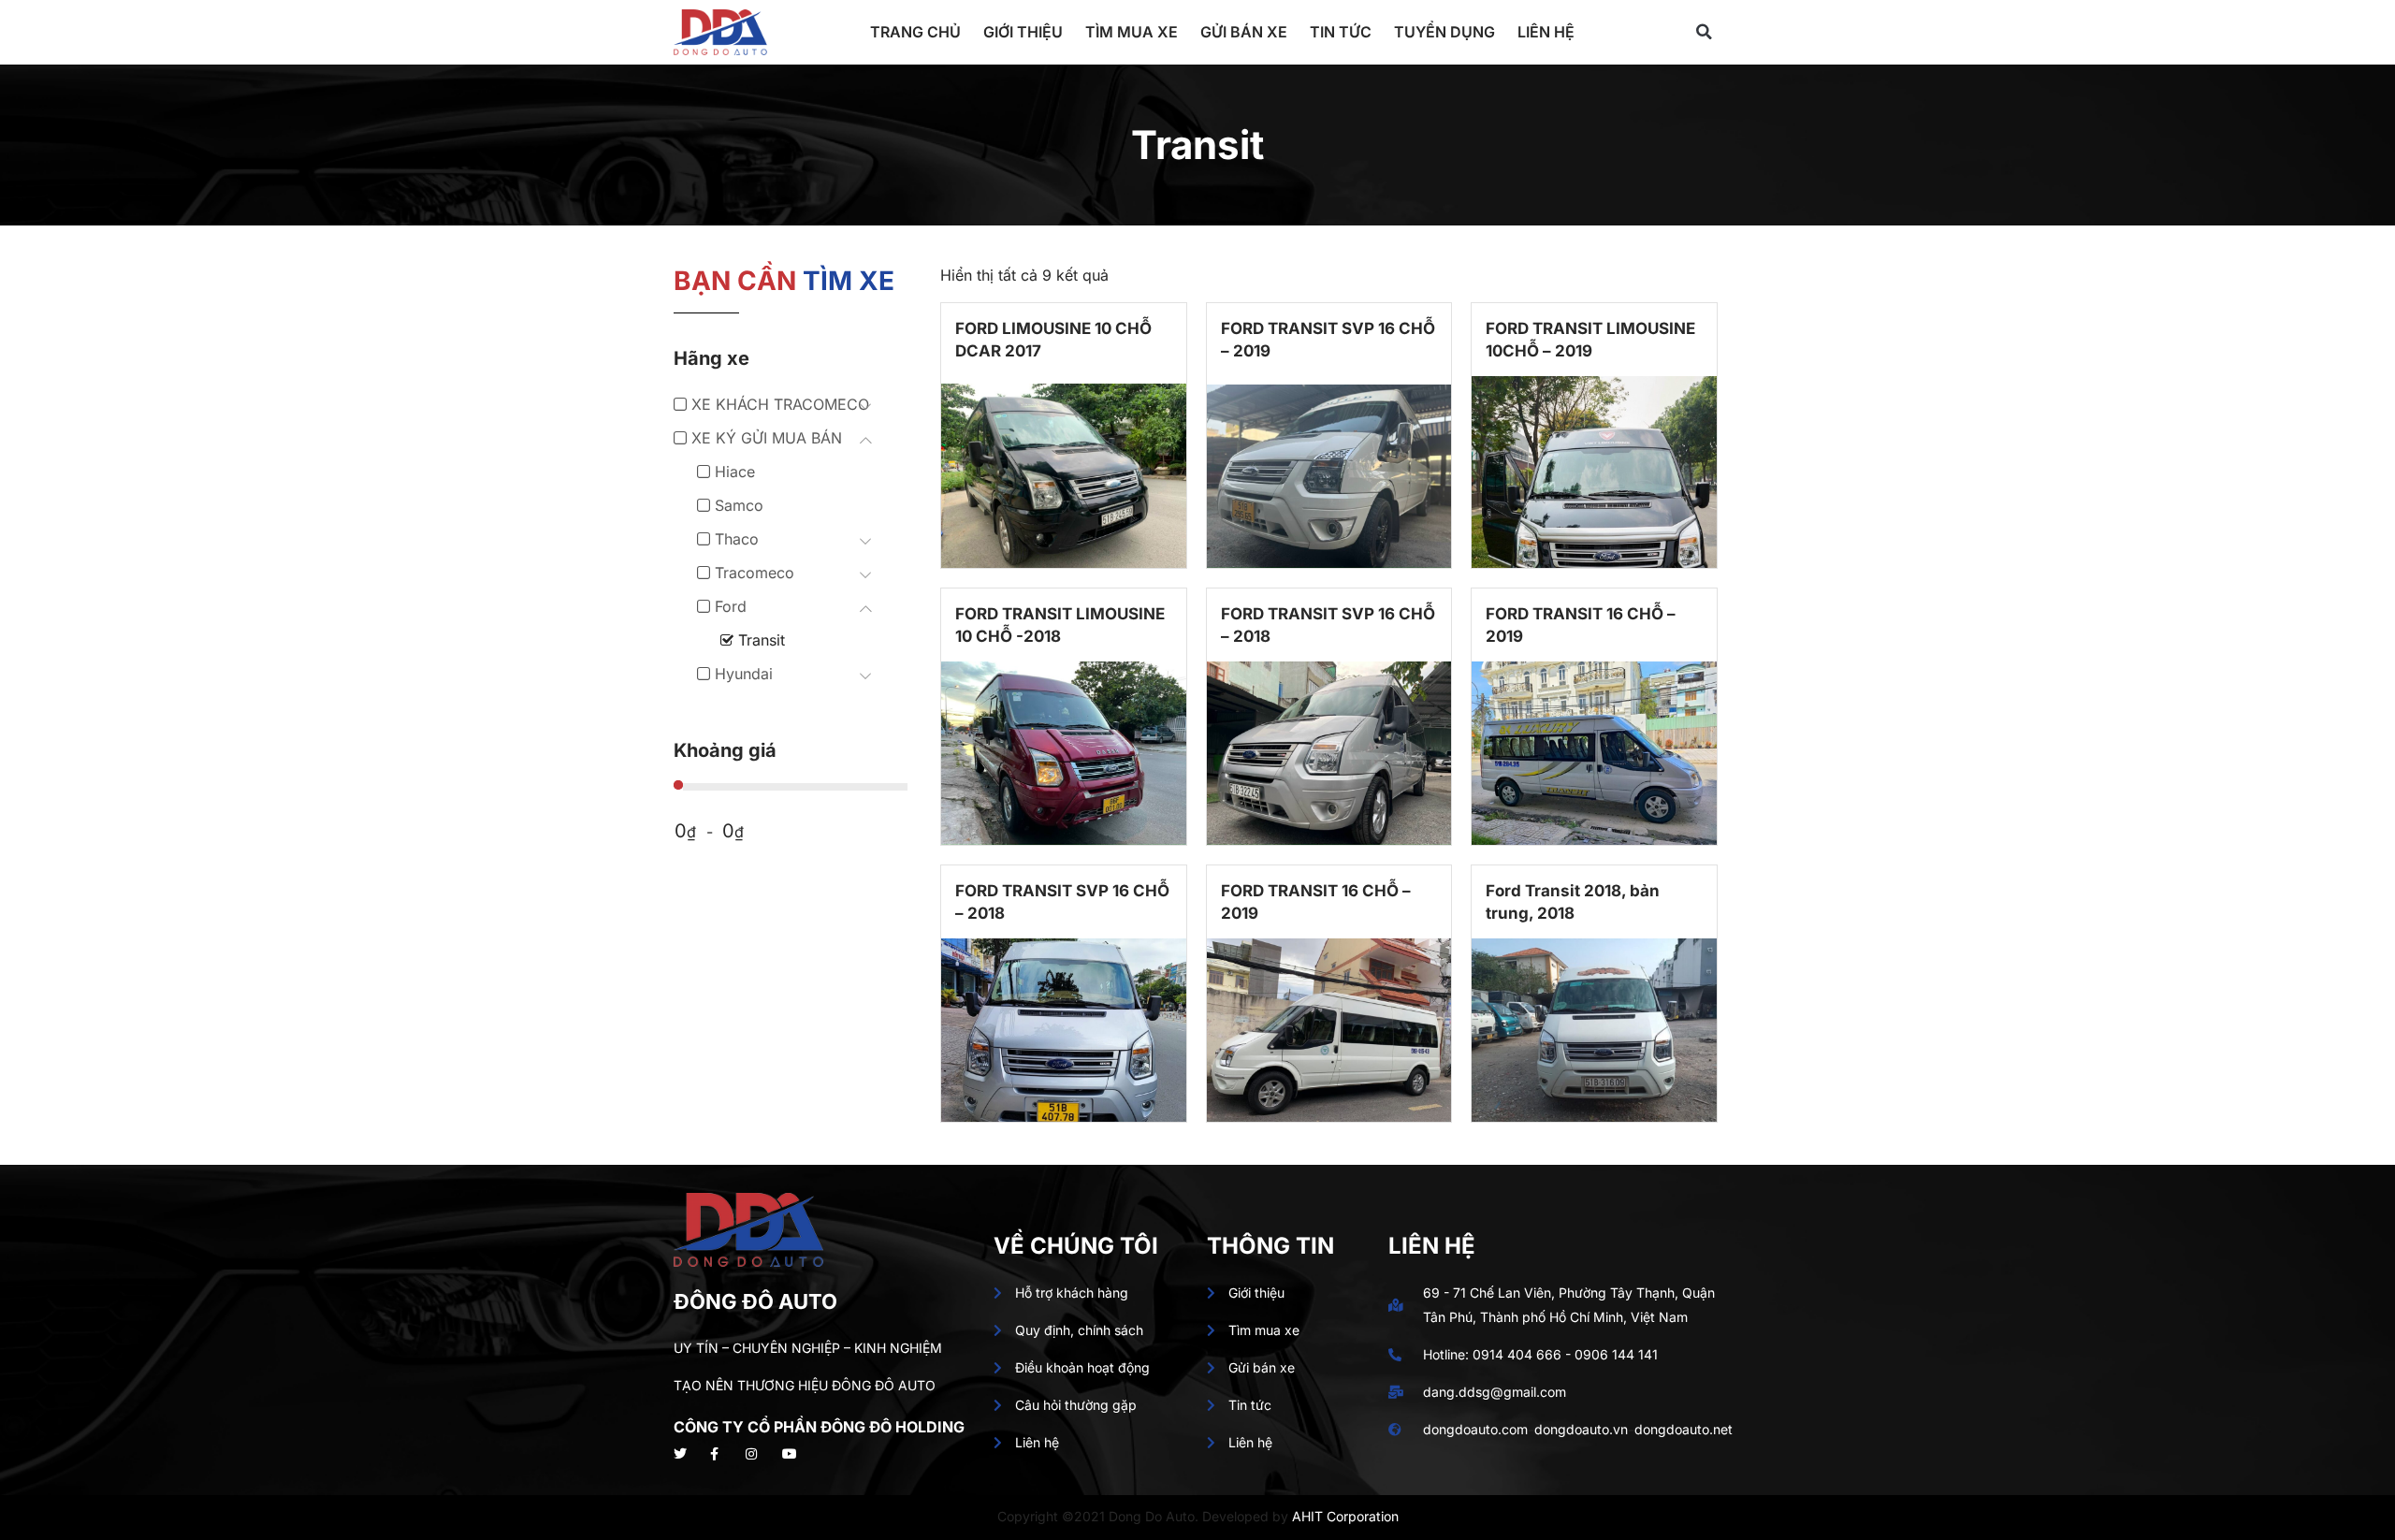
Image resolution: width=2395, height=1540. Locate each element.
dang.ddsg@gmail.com (1495, 1392)
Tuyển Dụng (1444, 32)
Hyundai (744, 674)
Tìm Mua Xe (1132, 32)
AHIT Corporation (1345, 1516)
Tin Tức (1341, 32)
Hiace (735, 472)
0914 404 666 (1517, 1354)
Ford (731, 606)
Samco (739, 505)
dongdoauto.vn (1581, 1429)
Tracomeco (755, 573)
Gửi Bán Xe (1244, 32)
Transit (762, 640)
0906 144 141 (1616, 1354)
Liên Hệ (1546, 32)
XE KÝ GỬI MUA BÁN (767, 438)
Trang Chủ (915, 32)
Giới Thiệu (1023, 32)
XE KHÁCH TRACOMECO (780, 404)
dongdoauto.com (1475, 1429)
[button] (1704, 32)
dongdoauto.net (1684, 1429)
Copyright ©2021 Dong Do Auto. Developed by (1145, 1516)
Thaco (737, 539)
